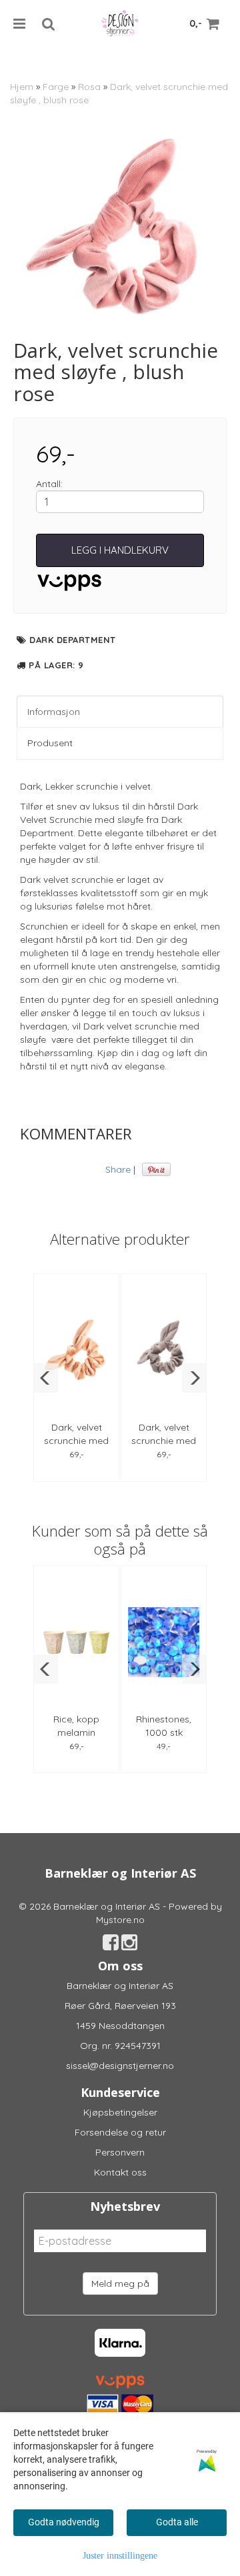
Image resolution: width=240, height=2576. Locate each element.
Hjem (22, 87)
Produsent (50, 743)
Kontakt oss (120, 2172)
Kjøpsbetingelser (120, 2112)
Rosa (89, 87)
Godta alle (177, 2522)
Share (118, 1169)
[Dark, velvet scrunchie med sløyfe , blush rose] (120, 233)
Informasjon (54, 712)
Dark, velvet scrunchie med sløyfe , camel (76, 1441)
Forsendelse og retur (120, 2132)
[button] (46, 1378)
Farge (56, 87)
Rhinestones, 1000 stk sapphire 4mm (164, 1732)
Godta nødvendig (64, 2522)
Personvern (120, 2152)
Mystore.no (120, 1920)
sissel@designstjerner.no (120, 2066)
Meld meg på (120, 2283)
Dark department (73, 640)
